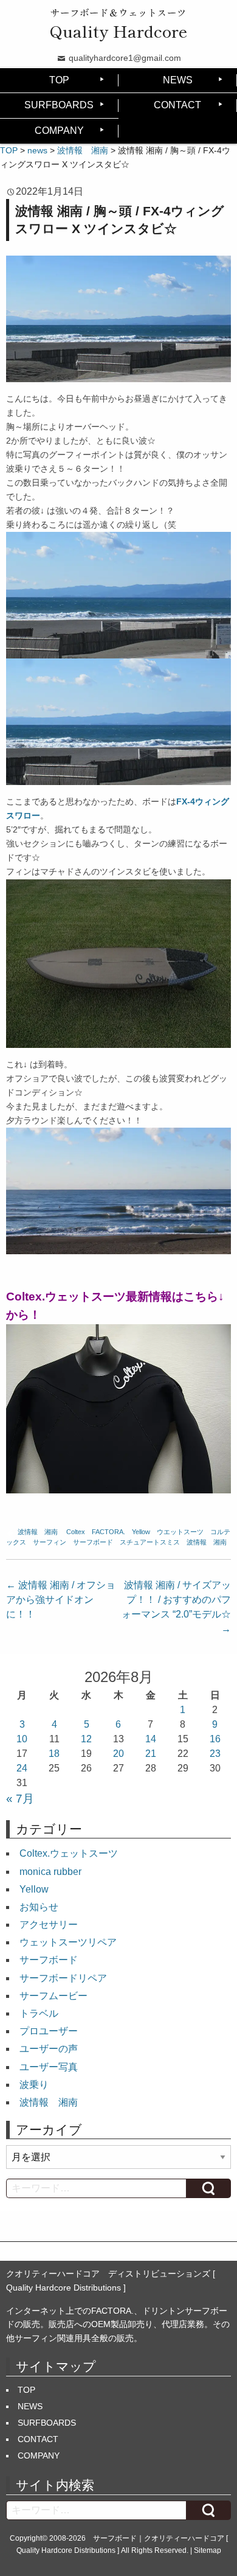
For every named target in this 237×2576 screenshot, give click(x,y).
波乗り (34, 2085)
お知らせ (39, 1907)
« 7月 (20, 1799)
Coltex (76, 1532)
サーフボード (93, 1542)
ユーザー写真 (49, 2067)
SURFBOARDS (59, 105)
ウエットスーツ (180, 1532)
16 (215, 1739)
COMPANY (59, 131)
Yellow (141, 1532)
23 (215, 1754)
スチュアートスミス (150, 1542)
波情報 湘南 (38, 1532)
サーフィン (50, 1542)
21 (151, 1754)
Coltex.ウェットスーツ (69, 1853)
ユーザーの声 (49, 2049)
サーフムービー (53, 1996)
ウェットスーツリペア (68, 1942)
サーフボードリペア (63, 1978)
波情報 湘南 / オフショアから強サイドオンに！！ (61, 1600)
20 (118, 1754)
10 (22, 1739)
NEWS (178, 80)
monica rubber (50, 1872)
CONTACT (177, 105)
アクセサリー (49, 1925)
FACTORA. (108, 1532)
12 (86, 1739)
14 (151, 1739)
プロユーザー (49, 2031)
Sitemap (208, 2550)
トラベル (39, 2013)
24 (22, 1768)
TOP (59, 80)
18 (54, 1754)
